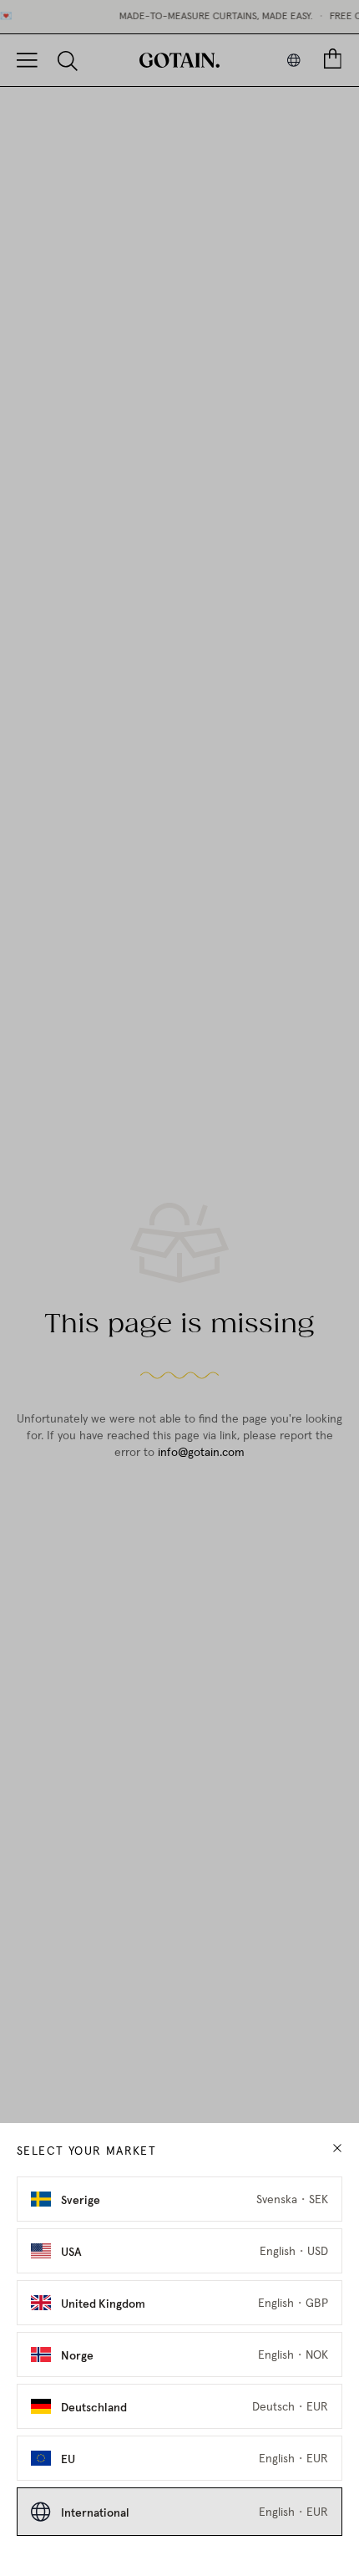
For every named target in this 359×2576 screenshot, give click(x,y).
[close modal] (337, 2148)
